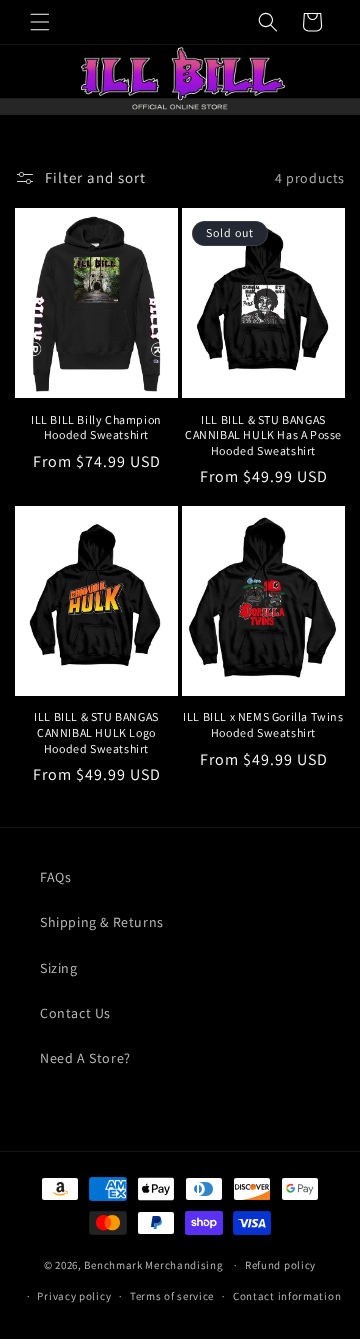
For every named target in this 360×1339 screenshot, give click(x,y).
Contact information (287, 1296)
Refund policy (280, 1265)
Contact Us (75, 1013)
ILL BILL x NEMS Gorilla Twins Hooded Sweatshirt (263, 724)
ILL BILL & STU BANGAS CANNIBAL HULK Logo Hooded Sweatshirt (96, 732)
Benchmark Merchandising (153, 1265)
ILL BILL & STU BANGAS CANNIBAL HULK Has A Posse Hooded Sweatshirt (263, 435)
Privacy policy (74, 1296)
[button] (40, 22)
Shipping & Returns (102, 922)
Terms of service (172, 1296)
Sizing (59, 968)
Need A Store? (85, 1058)
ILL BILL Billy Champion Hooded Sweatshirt (96, 427)
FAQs (55, 877)
